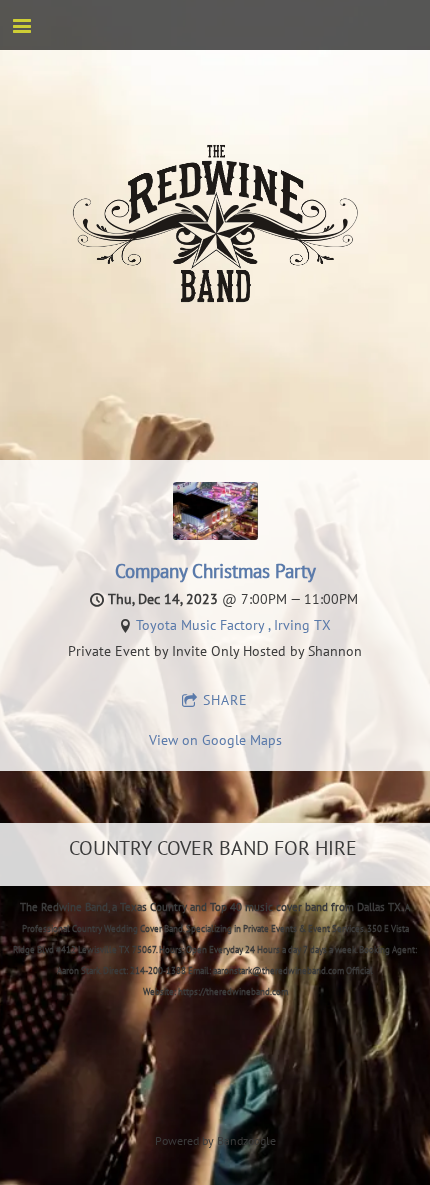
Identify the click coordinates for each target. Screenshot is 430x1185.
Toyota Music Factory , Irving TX (233, 625)
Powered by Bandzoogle (215, 1140)
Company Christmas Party (215, 570)
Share (225, 700)
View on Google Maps (215, 740)
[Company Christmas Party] (215, 535)
